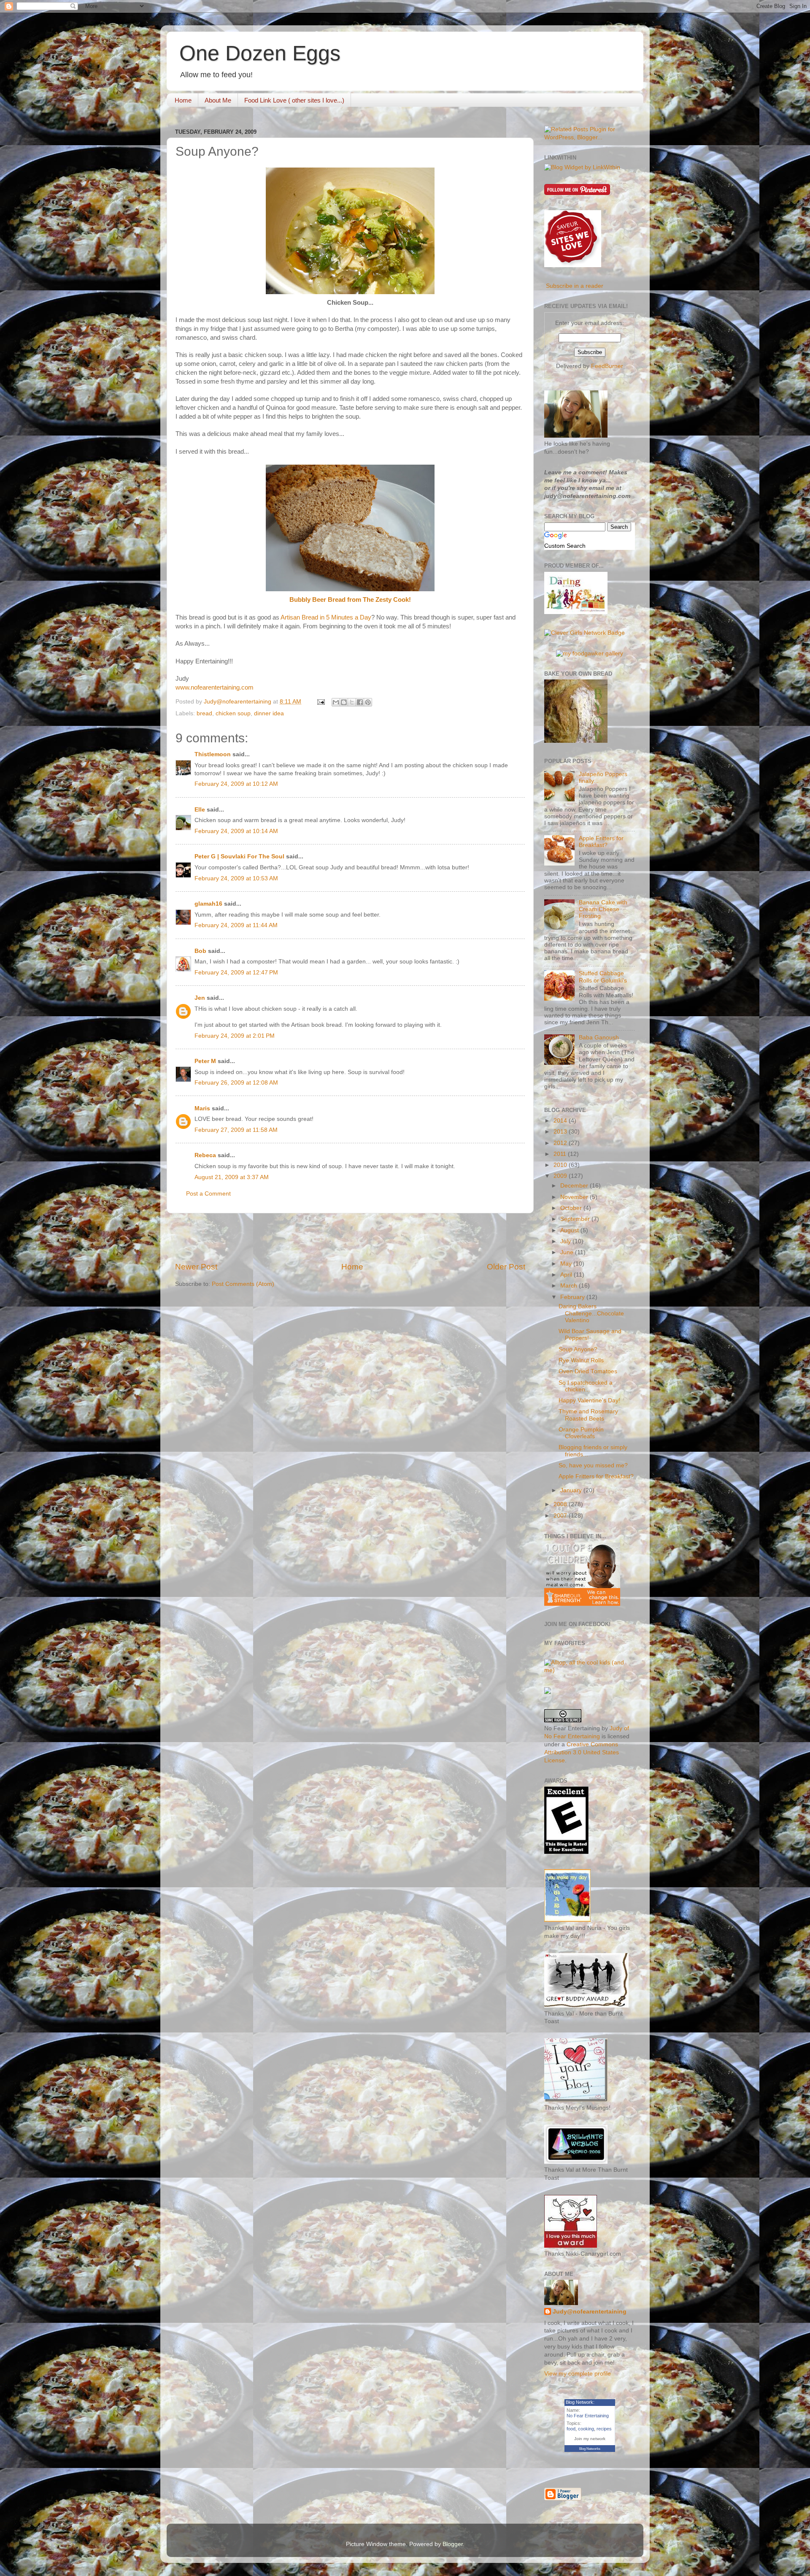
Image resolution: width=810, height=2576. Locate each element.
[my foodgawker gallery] (590, 653)
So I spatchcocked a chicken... (586, 1386)
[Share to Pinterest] (368, 702)
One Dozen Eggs (260, 53)
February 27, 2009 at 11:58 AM (236, 1130)
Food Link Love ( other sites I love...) (294, 100)
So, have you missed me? (593, 1465)
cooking (586, 2429)
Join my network (590, 2439)
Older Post (506, 1267)
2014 (561, 1121)
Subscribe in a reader (575, 286)
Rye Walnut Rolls (581, 1360)
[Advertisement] (350, 1237)
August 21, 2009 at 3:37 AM (232, 1177)
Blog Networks (590, 2449)
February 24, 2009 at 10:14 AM (236, 831)
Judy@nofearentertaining (590, 2312)
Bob (200, 951)
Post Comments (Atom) (243, 1284)
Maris (202, 1108)
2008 (561, 1504)
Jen (200, 998)
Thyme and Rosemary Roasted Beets (588, 1415)
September (576, 1219)
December (575, 1186)
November (575, 1197)
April (567, 1275)
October (572, 1208)
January (572, 1490)
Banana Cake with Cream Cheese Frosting (603, 909)
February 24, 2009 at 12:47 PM (236, 973)
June (568, 1252)
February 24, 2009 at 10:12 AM (236, 784)
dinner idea (269, 713)
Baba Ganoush (599, 1038)
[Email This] (336, 702)
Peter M (205, 1061)
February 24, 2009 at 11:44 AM (236, 925)
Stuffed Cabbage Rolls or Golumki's (603, 977)
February (573, 1297)
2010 (561, 1165)
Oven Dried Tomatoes (588, 1371)
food (571, 2429)
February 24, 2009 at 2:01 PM (235, 1036)
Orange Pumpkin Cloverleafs (581, 1433)
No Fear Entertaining (588, 2416)
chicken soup (233, 713)
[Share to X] (352, 702)
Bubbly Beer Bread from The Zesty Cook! (350, 600)
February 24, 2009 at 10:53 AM (236, 878)
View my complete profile (578, 2374)
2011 (561, 1154)
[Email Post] (320, 702)
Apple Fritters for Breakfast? (601, 842)
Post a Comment (208, 1194)
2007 (561, 1516)
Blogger (453, 2544)
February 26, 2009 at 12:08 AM (236, 1083)
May (567, 1264)
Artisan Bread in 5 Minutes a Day (326, 617)
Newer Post (196, 1267)
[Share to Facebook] (360, 702)
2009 (561, 1176)
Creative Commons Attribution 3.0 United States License (582, 1752)
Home (183, 100)
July (566, 1241)
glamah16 (208, 904)
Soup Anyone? (578, 1349)
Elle (200, 810)
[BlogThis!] (344, 702)
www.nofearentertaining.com (215, 687)
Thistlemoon (213, 754)
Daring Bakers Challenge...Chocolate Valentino (591, 1313)
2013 (561, 1132)
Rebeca (205, 1155)
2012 (561, 1143)
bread (204, 713)
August (570, 1230)
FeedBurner (607, 366)
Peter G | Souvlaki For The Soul (239, 856)
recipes (604, 2429)
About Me (218, 100)
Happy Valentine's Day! (589, 1400)
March (570, 1286)
